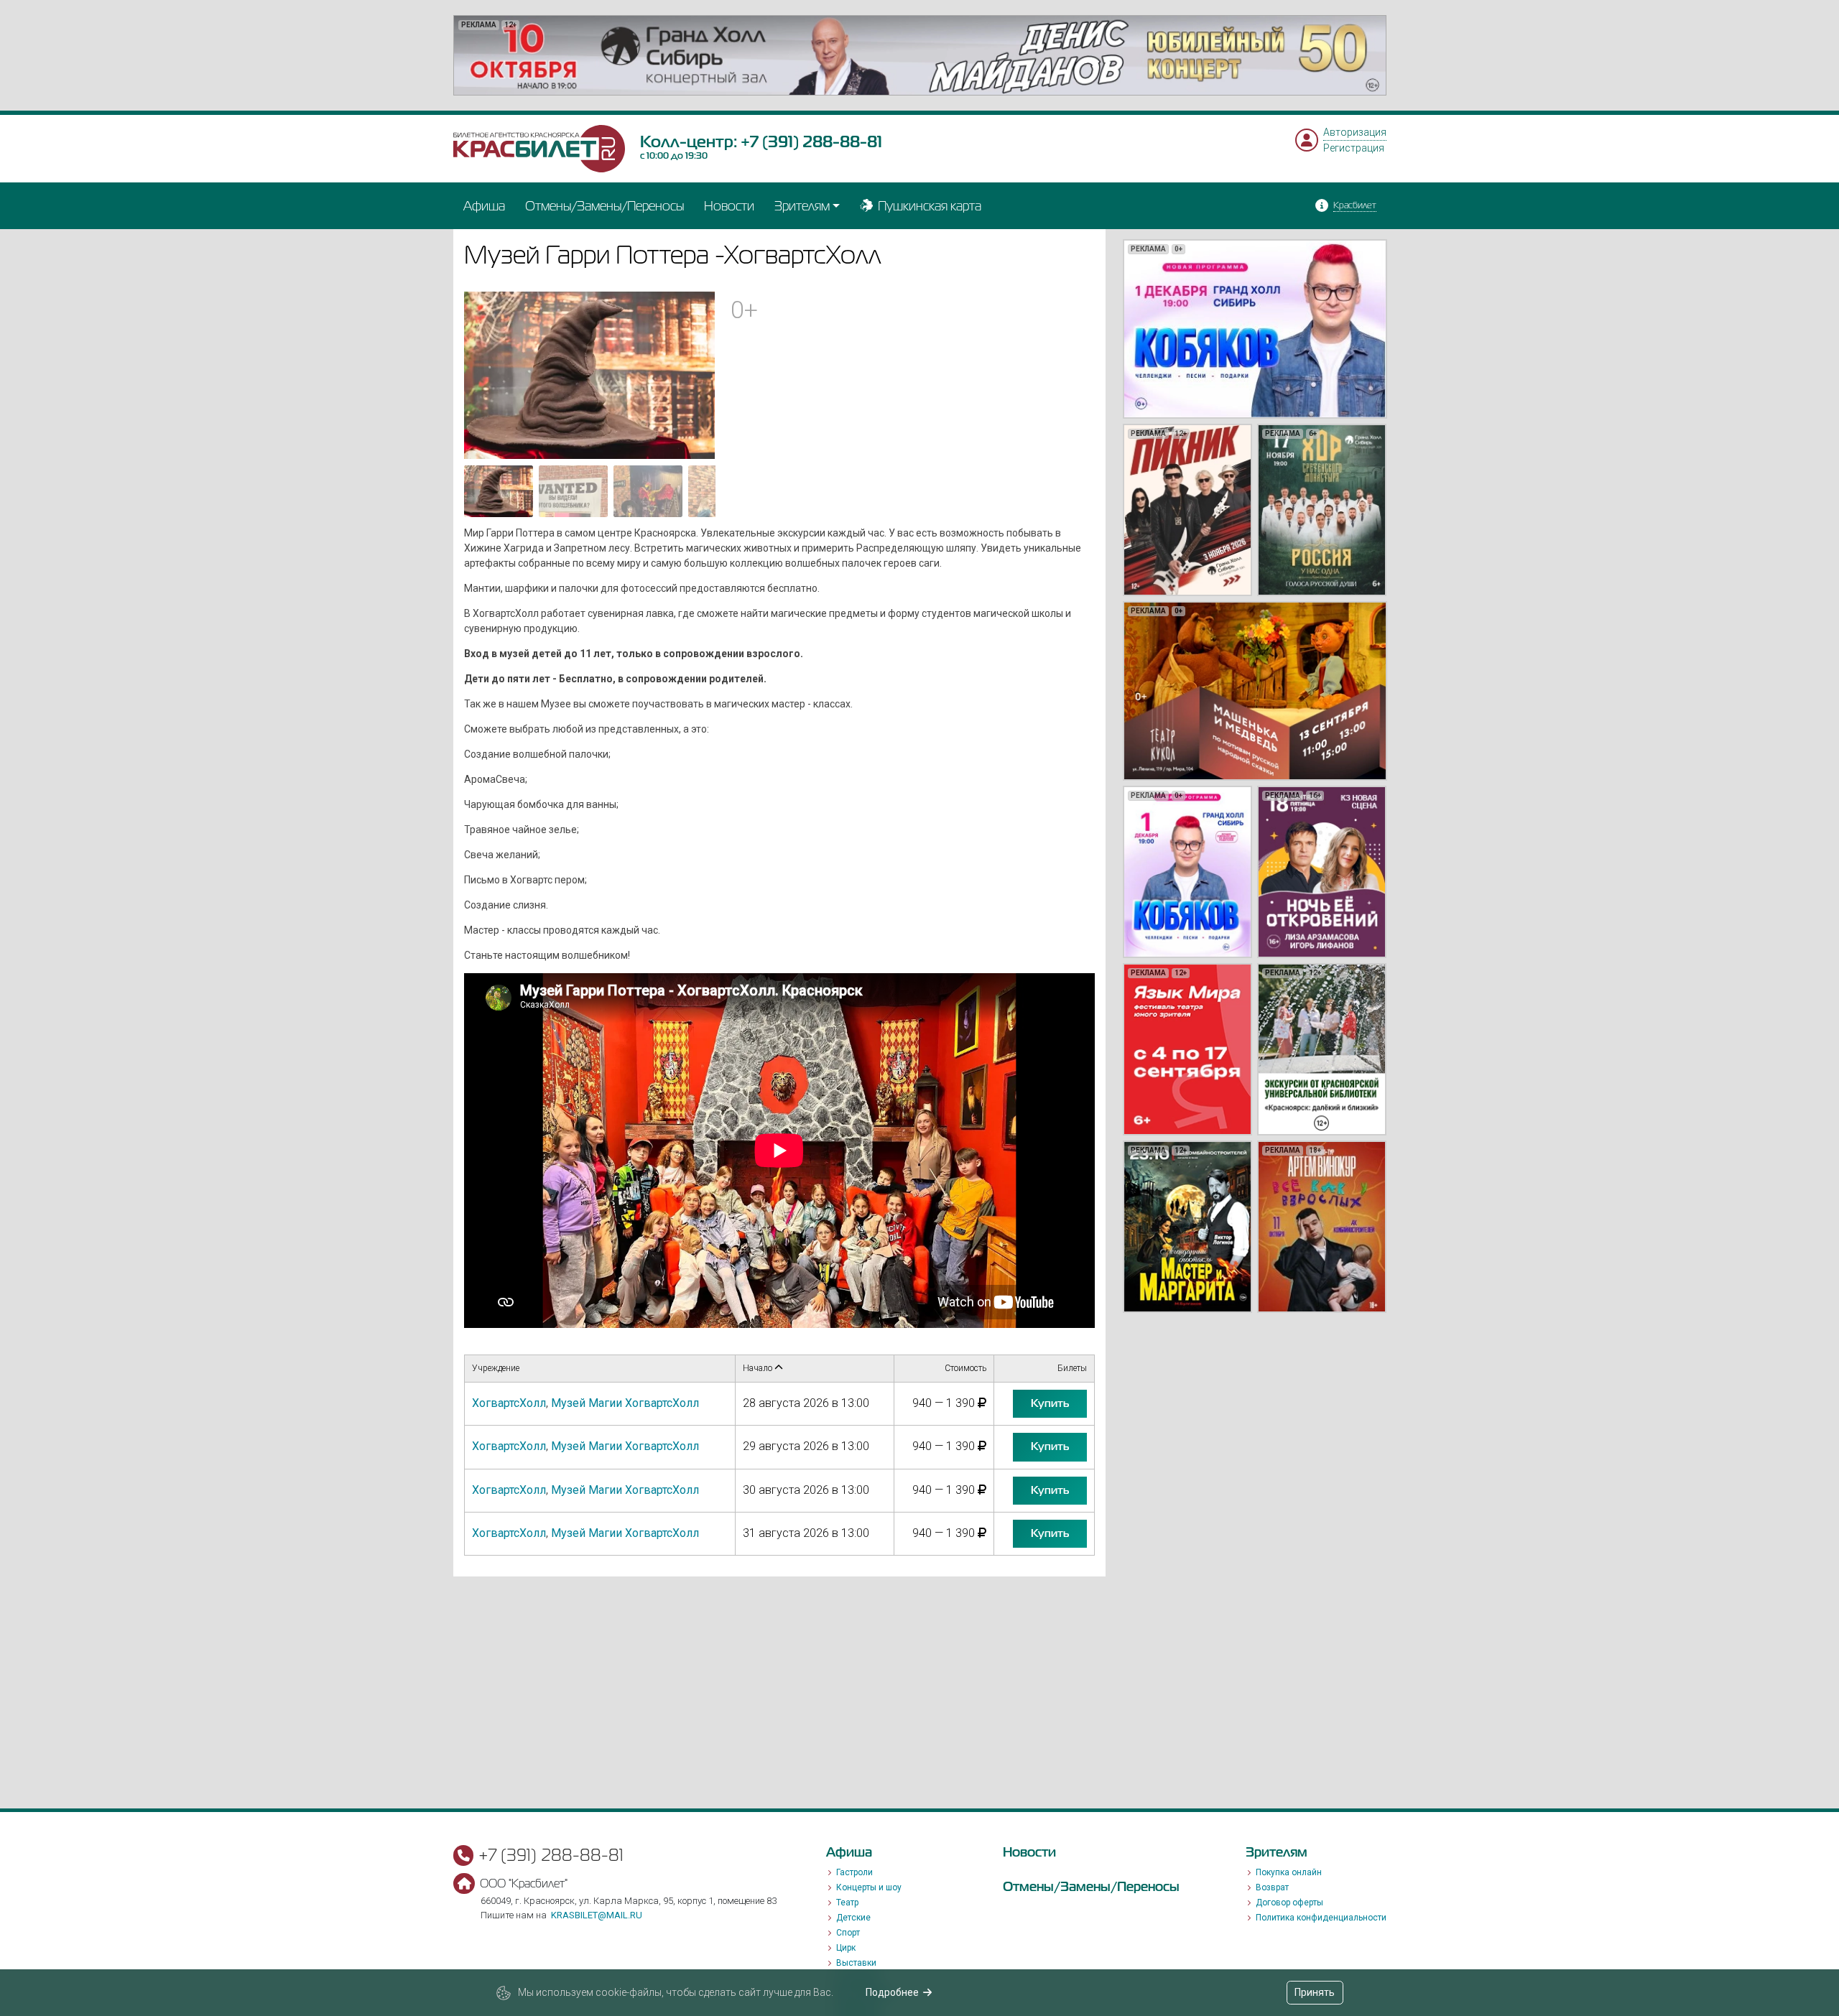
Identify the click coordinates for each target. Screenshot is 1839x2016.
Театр (847, 1903)
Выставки (856, 1963)
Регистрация (1354, 148)
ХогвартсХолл (509, 1403)
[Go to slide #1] (499, 491)
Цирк (846, 1948)
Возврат (1272, 1887)
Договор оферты (1289, 1903)
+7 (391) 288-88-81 (811, 141)
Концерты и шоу (869, 1887)
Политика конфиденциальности (1321, 1918)
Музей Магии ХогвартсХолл (625, 1403)
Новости (729, 206)
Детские (853, 1918)
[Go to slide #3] (648, 491)
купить (1050, 1403)
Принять (1315, 1992)
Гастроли (854, 1872)
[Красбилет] (539, 148)
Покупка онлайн (1289, 1872)
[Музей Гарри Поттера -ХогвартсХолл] (590, 374)
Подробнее (892, 1992)
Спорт (848, 1933)
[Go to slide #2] (573, 491)
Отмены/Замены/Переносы (604, 206)
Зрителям (802, 206)
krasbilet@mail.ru (597, 1915)
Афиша (484, 206)
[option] (920, 55)
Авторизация (1355, 132)
